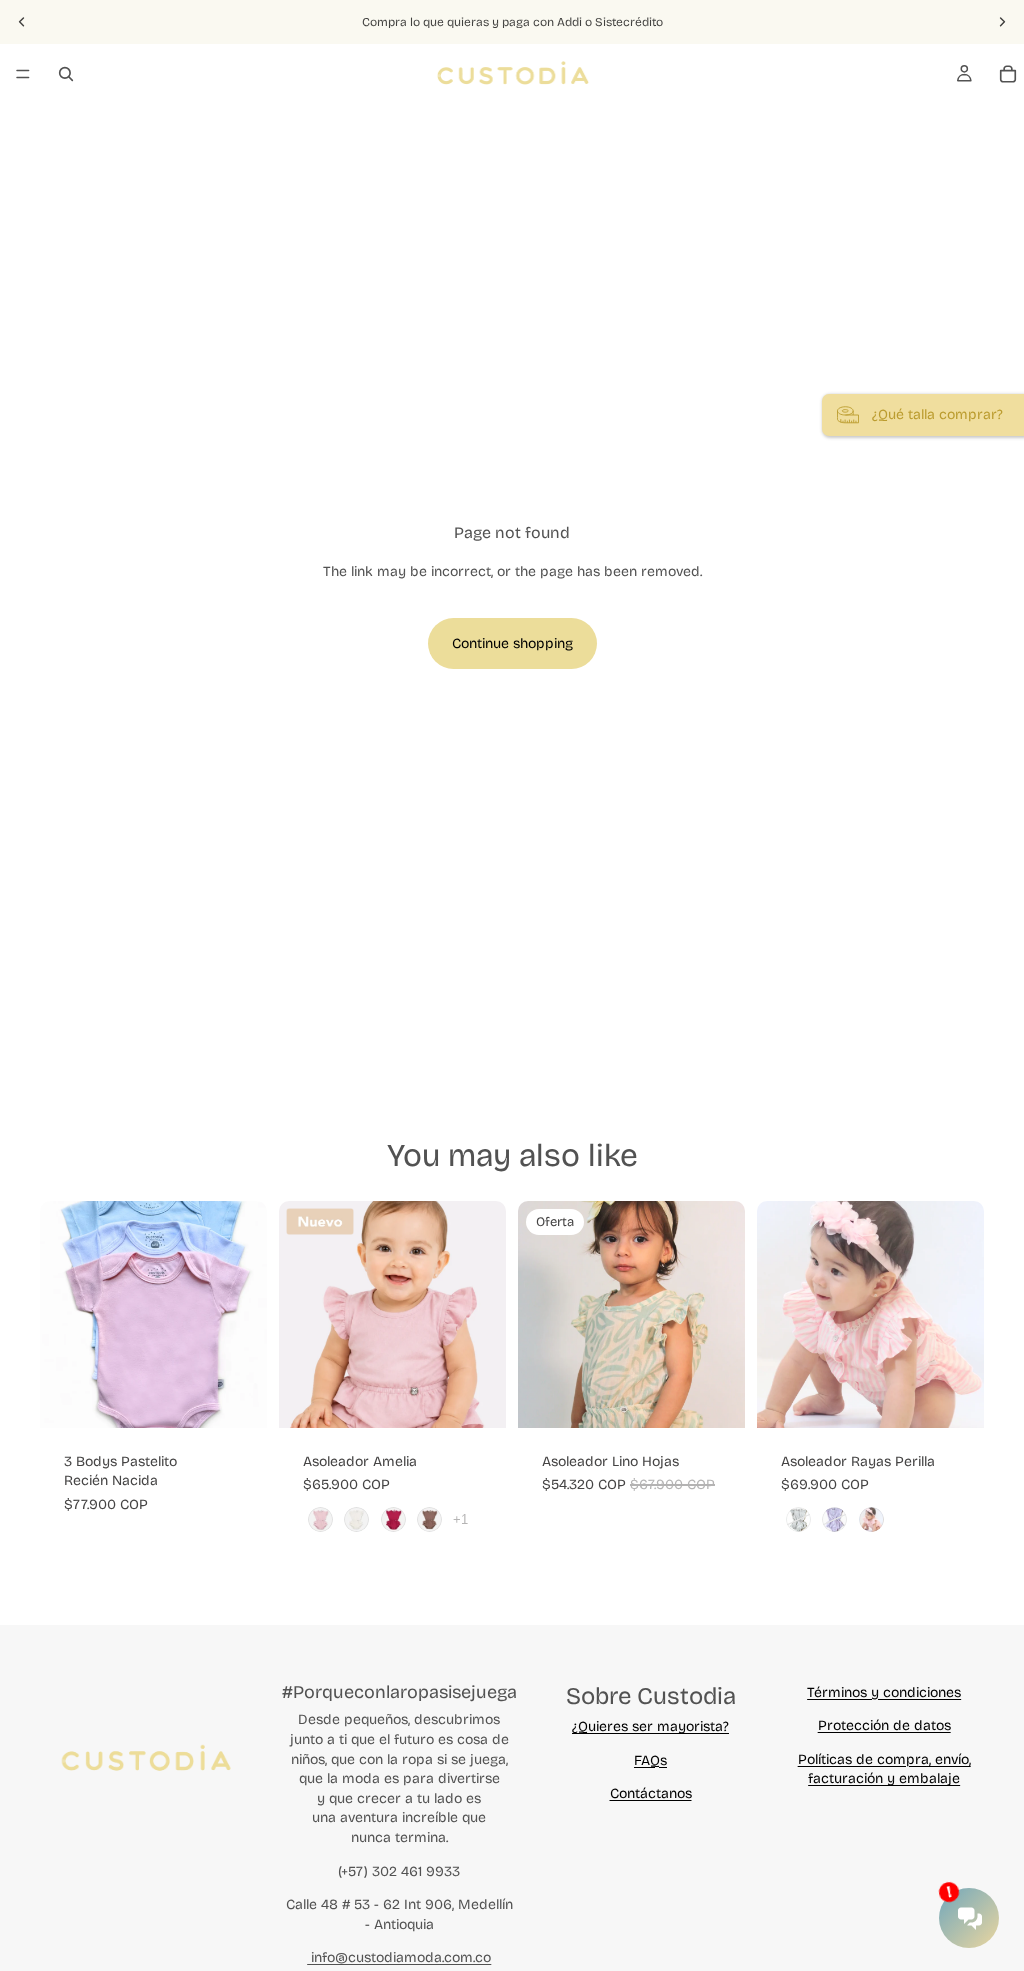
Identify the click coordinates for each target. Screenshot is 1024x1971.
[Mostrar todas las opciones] (460, 1519)
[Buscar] (66, 74)
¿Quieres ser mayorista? (650, 1726)
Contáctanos (651, 1793)
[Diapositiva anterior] (22, 22)
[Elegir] (236, 1397)
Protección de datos (884, 1725)
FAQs (650, 1760)
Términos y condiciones (884, 1692)
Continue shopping (512, 643)
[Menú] (23, 74)
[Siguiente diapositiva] (1002, 22)
